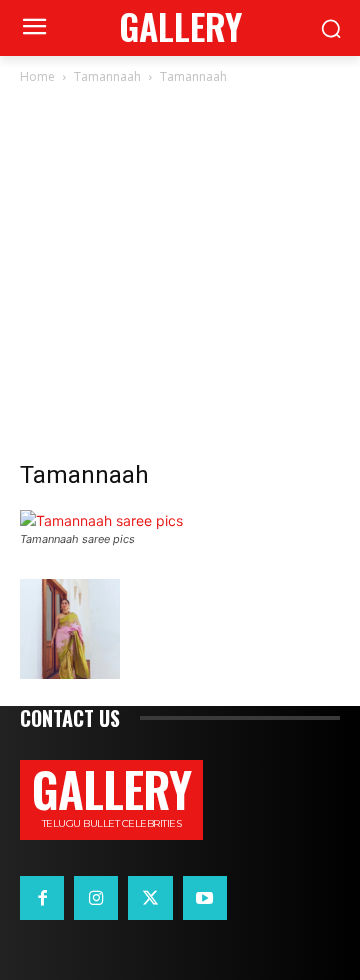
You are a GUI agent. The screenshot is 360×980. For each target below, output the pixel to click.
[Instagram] (96, 898)
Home (37, 76)
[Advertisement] (180, 278)
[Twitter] (150, 898)
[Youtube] (205, 898)
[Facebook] (42, 898)
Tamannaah (107, 76)
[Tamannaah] (101, 520)
